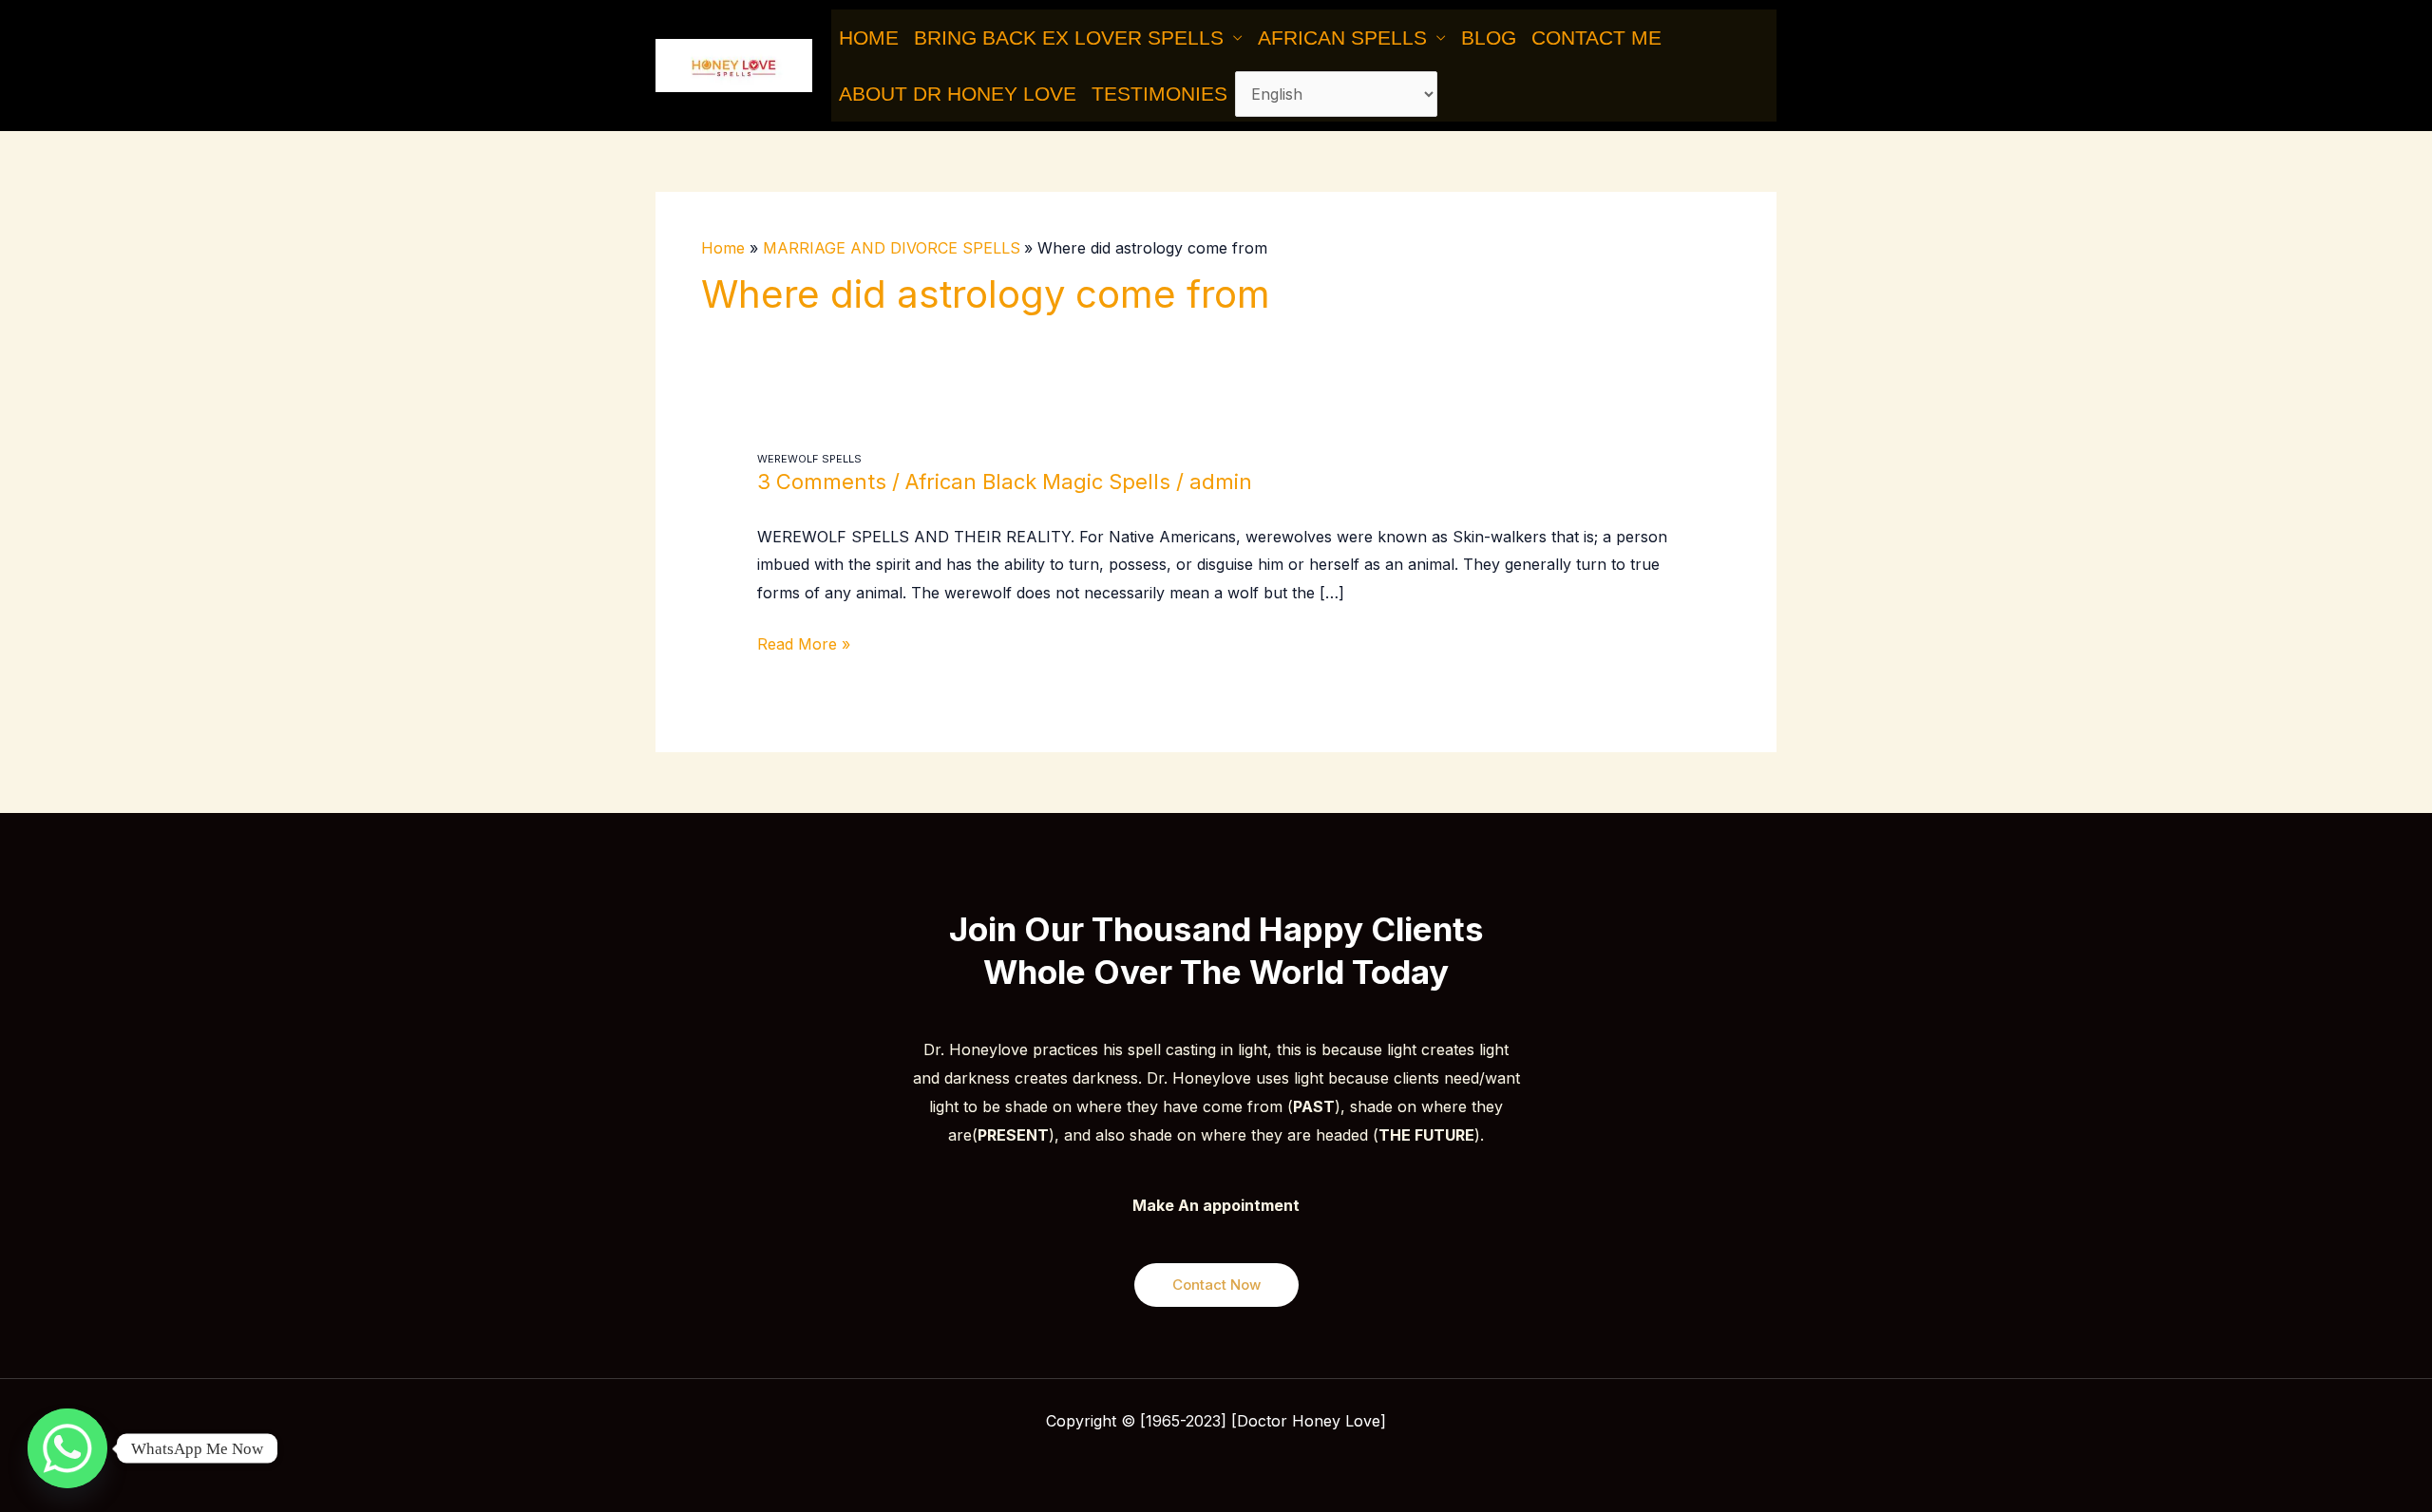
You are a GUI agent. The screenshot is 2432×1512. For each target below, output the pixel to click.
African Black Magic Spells (1038, 482)
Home (869, 38)
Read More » (804, 642)
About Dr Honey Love (958, 94)
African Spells (1342, 38)
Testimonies (1159, 94)
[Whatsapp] (67, 1448)
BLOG (1489, 38)
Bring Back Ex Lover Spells (1069, 38)
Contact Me (1596, 38)
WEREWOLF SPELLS (809, 459)
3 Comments (822, 482)
